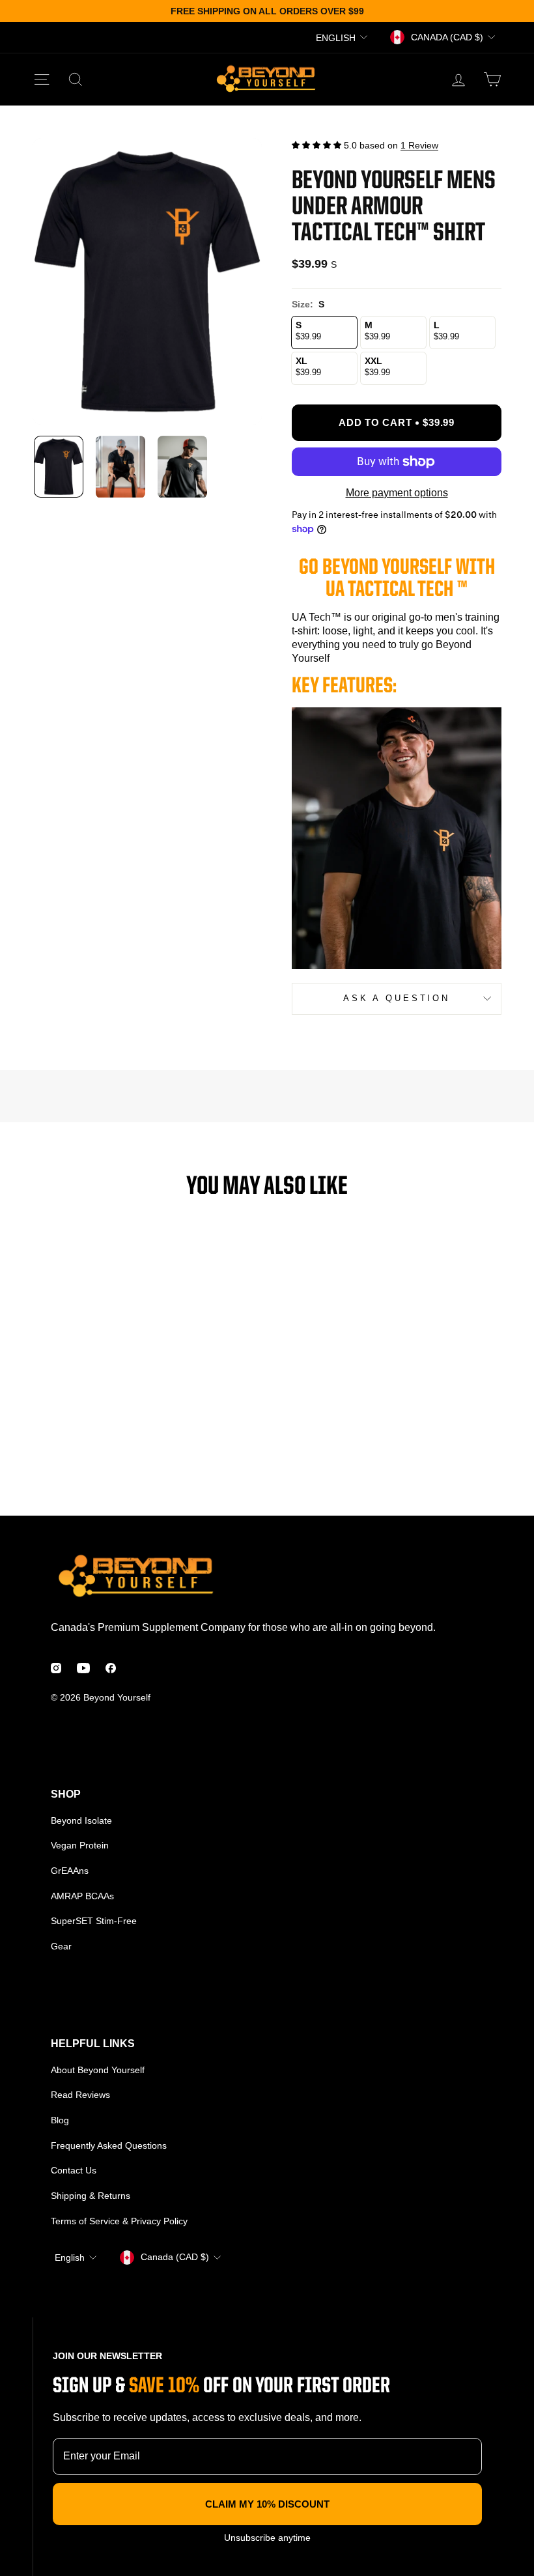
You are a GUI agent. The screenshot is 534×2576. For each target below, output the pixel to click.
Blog (60, 2120)
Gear (61, 1946)
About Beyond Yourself (98, 2070)
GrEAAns (70, 1871)
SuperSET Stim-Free (94, 1921)
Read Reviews (80, 2095)
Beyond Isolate (81, 1820)
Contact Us (74, 2170)
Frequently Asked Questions (109, 2145)
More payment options (397, 493)
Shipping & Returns (91, 2196)
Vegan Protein (80, 1845)
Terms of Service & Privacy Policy (119, 2221)
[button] (316, 145)
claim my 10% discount (267, 2504)
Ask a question (397, 998)
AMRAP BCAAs (82, 1896)
